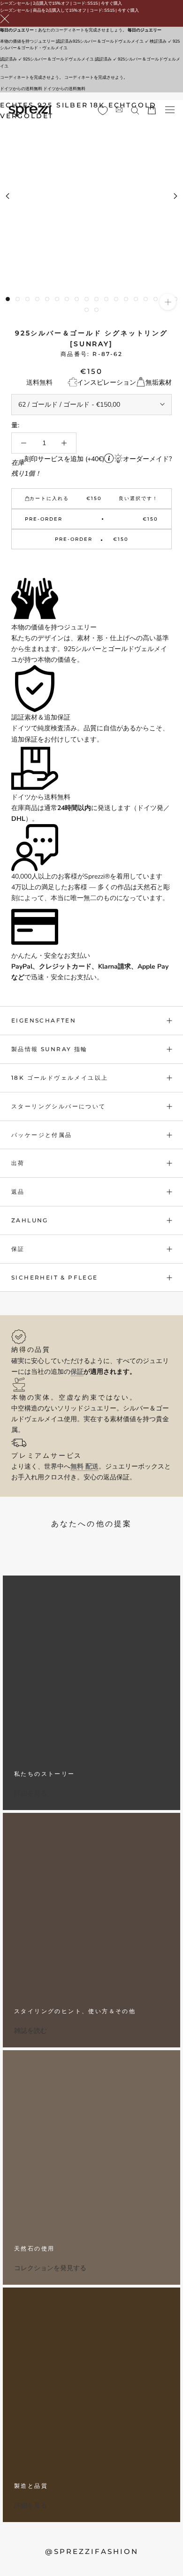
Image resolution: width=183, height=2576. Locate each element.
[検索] (135, 110)
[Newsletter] (119, 110)
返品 (18, 1192)
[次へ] (175, 196)
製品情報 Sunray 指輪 (50, 1049)
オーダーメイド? (147, 459)
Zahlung (30, 1220)
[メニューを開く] (170, 110)
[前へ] (8, 196)
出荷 (18, 1163)
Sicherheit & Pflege (55, 1277)
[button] (91, 564)
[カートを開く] (152, 110)
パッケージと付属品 (42, 1135)
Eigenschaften (44, 1020)
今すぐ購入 (111, 3)
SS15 (92, 3)
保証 (18, 1249)
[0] (103, 111)
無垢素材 (159, 383)
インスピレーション (107, 383)
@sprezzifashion (92, 2551)
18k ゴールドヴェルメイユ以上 (60, 1078)
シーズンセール (15, 3)
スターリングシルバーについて (59, 1106)
